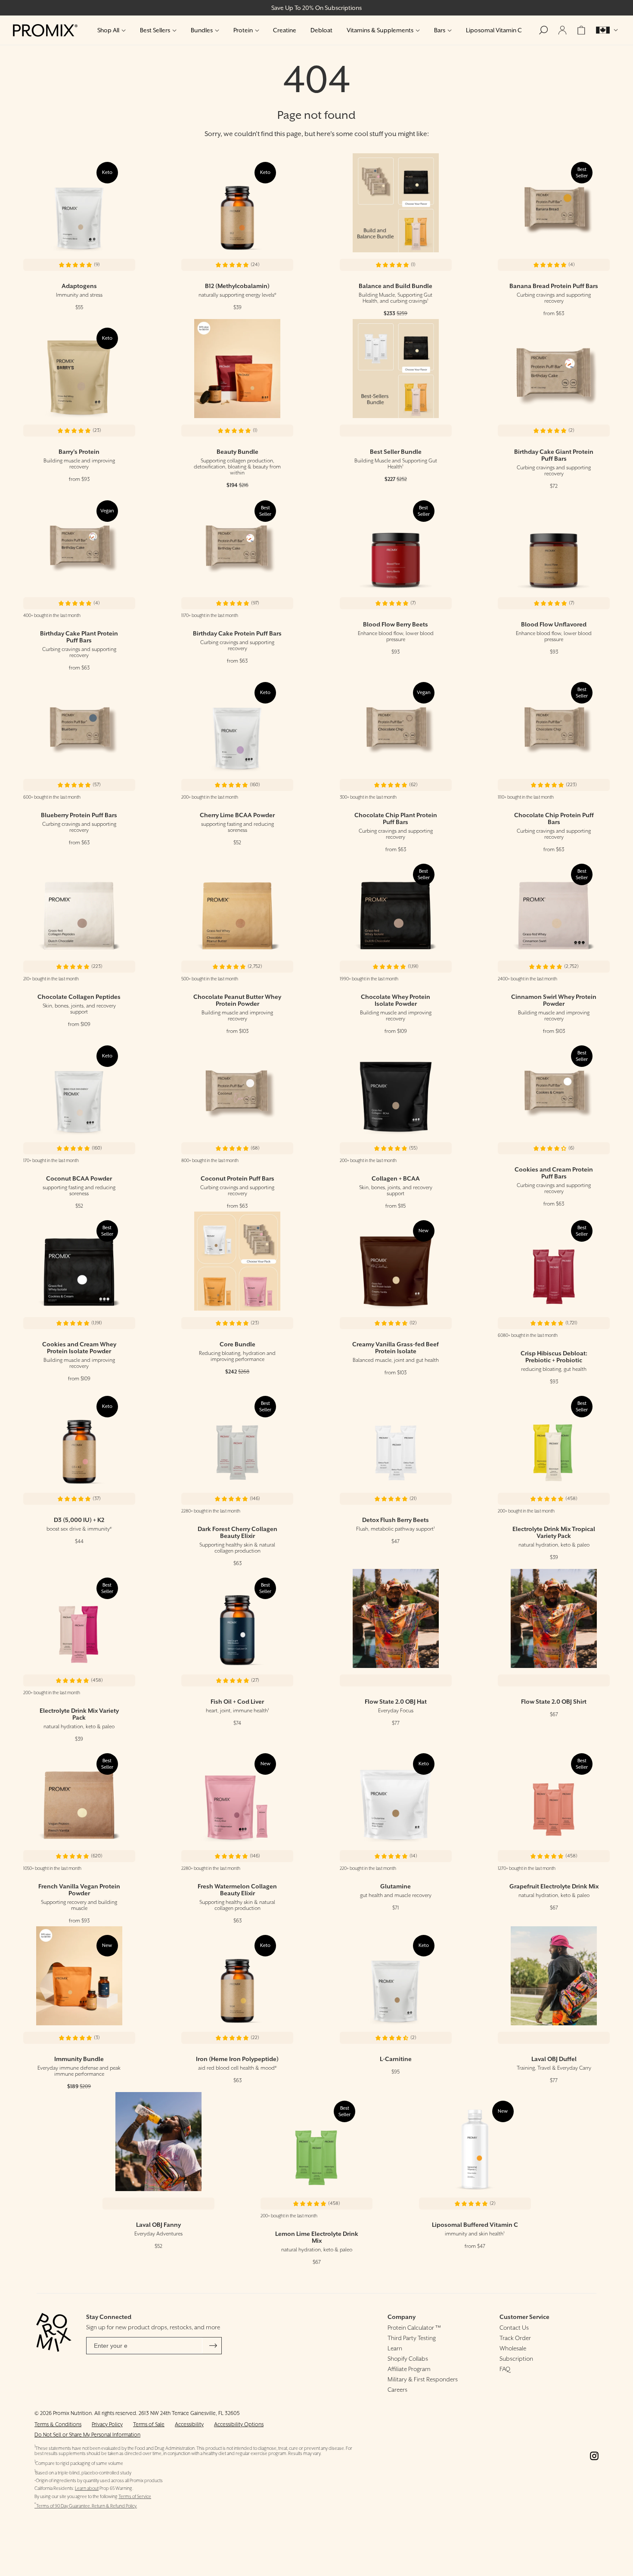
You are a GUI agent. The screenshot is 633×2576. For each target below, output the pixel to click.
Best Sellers (155, 30)
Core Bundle (237, 1344)
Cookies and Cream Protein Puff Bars (554, 1173)
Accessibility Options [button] (239, 2424)
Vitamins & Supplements (380, 30)
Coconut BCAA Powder (79, 1178)
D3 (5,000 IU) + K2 (79, 1520)
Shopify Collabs (408, 2359)
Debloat (321, 30)
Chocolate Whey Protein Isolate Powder (396, 1000)
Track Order (515, 2338)
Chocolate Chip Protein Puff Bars (554, 818)
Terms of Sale (149, 2424)
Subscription (516, 2359)
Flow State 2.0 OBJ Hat (396, 1702)
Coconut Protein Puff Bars (237, 1178)
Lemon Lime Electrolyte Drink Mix (317, 2237)
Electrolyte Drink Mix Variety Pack (79, 1714)
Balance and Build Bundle (396, 286)
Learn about (87, 2488)
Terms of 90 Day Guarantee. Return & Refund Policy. (86, 2506)
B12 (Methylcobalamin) (237, 286)
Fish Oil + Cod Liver (237, 1702)
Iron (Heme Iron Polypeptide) (237, 2059)
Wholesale (513, 2348)
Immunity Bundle (79, 2059)
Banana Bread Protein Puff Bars (554, 286)
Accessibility (189, 2424)
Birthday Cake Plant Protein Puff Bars (79, 637)
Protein (243, 30)
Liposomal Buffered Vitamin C (475, 2225)
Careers (397, 2390)
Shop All (108, 30)
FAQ (505, 2369)
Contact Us (514, 2328)
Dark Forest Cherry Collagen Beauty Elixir (237, 1532)
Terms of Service (135, 2497)
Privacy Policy (107, 2424)
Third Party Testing (412, 2338)
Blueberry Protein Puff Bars (79, 815)
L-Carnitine (396, 2059)
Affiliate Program (409, 2369)
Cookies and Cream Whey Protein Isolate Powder (79, 1348)
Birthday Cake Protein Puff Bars (237, 633)
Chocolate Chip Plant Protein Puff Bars (396, 818)
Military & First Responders (423, 2379)
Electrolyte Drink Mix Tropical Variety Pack (554, 1532)
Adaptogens (79, 286)
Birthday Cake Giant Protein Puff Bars (554, 455)
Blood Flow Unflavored (554, 624)
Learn (395, 2348)
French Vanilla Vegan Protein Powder (79, 1890)
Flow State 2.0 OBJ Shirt (554, 1702)
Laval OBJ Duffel (554, 2059)
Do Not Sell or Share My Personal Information (87, 2435)
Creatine (285, 30)
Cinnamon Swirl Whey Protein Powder (554, 1000)
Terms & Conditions (58, 2424)
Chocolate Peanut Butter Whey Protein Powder (237, 1000)
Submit (213, 2346)
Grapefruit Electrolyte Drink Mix (554, 1886)
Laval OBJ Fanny (158, 2225)
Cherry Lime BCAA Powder (237, 815)
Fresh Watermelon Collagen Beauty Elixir (237, 1890)
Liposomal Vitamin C (494, 30)
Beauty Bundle (237, 452)
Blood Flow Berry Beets (396, 624)
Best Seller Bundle (396, 452)
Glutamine (396, 1886)
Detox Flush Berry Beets (396, 1520)
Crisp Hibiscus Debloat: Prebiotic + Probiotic (554, 1357)
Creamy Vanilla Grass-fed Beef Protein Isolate (396, 1348)
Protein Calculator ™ (414, 2328)
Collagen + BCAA (396, 1178)
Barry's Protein (79, 452)
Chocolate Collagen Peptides (79, 997)
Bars (440, 30)
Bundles (202, 30)
